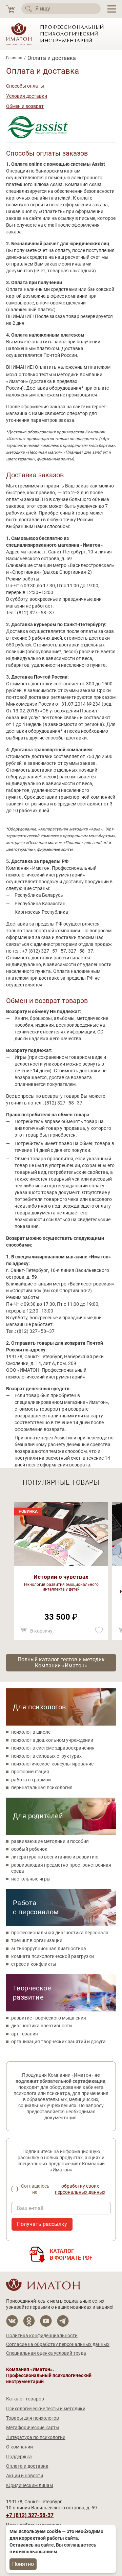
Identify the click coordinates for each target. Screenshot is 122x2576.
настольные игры (31, 1879)
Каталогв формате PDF (71, 2254)
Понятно (23, 2564)
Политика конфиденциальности (42, 2335)
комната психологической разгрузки (53, 1956)
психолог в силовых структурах (46, 1756)
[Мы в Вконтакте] (12, 2321)
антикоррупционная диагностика (49, 1948)
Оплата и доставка (27, 2466)
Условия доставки (27, 96)
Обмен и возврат (25, 106)
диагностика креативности (42, 2026)
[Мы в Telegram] (63, 2321)
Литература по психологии (36, 2437)
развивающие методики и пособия (50, 1841)
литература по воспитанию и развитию (55, 1857)
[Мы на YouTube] (46, 2321)
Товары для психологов (33, 2418)
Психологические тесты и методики (46, 2409)
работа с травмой (31, 1780)
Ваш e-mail (30, 2208)
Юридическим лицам (29, 2485)
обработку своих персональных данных (80, 2189)
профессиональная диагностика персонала (60, 1933)
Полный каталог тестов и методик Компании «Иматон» (61, 1662)
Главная (14, 58)
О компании (19, 2447)
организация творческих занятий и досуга (58, 2042)
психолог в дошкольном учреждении (52, 1740)
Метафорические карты (33, 2427)
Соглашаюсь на (63, 2189)
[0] (10, 9)
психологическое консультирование (52, 1764)
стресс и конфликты (34, 1964)
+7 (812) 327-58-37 (30, 2515)
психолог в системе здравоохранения (53, 1748)
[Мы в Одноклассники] (29, 2321)
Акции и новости (25, 2476)
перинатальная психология (42, 1787)
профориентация (30, 1772)
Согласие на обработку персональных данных (58, 2344)
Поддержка (19, 2457)
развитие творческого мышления (49, 2018)
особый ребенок (29, 1849)
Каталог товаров (25, 2399)
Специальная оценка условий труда (46, 2353)
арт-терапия (25, 2034)
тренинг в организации (37, 1940)
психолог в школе (31, 1732)
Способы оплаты (25, 86)
